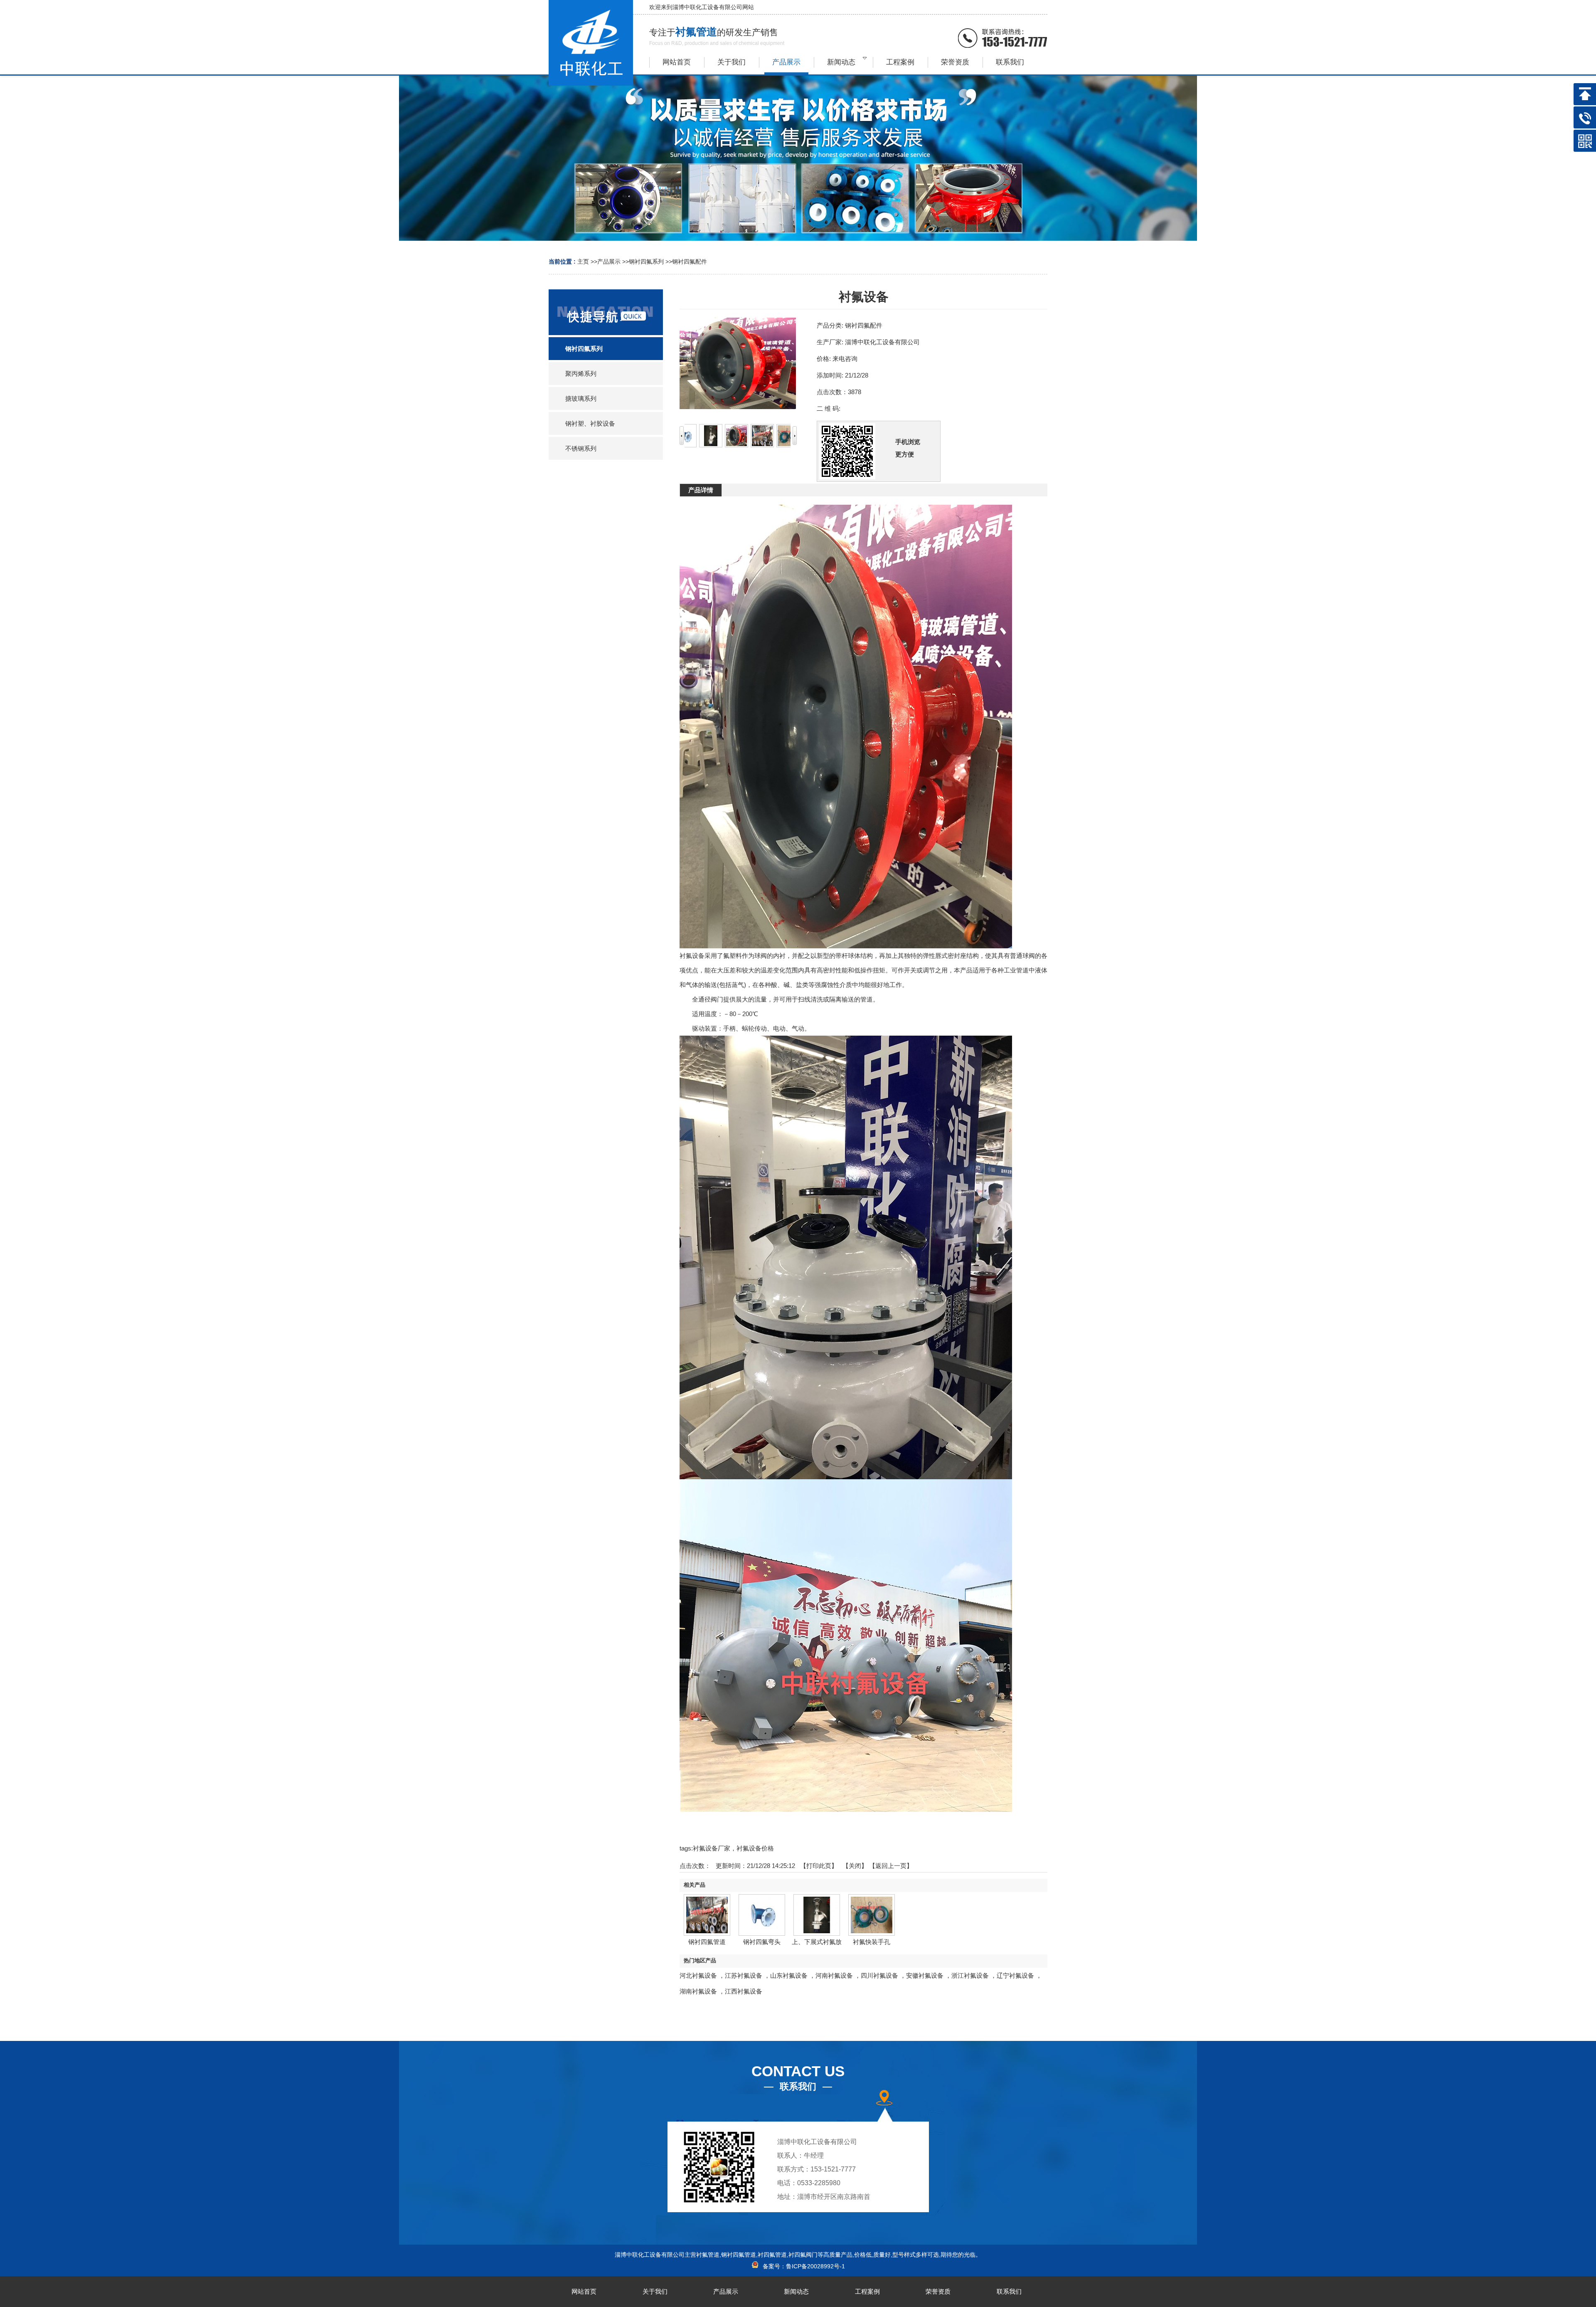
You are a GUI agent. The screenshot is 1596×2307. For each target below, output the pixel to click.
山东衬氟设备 (789, 1975)
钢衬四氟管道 (707, 1942)
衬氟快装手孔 (872, 1942)
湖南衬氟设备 (698, 1991)
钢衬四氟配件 (690, 262)
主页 (583, 262)
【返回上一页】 (891, 1866)
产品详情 (701, 490)
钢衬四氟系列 (646, 262)
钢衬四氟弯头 (762, 1942)
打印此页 (819, 1866)
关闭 (855, 1866)
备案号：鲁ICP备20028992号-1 (802, 2266)
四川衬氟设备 (879, 1975)
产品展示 (609, 262)
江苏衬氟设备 (744, 1975)
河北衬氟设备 (698, 1975)
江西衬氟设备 (744, 1991)
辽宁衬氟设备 (1015, 1975)
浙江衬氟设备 (970, 1975)
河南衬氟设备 (834, 1975)
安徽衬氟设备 (925, 1975)
